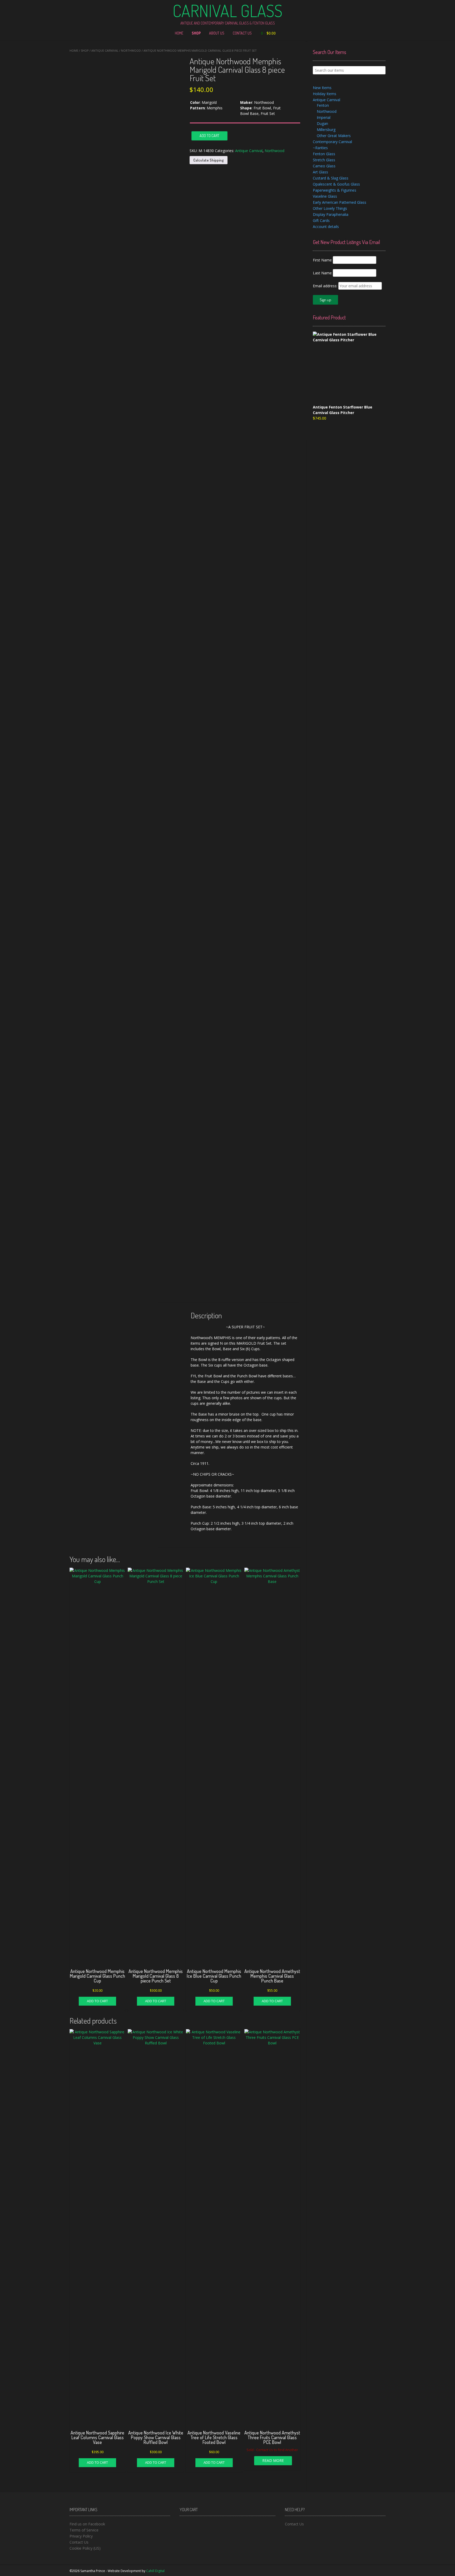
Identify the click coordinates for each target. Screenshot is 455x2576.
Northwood (131, 50)
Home (179, 33)
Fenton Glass (324, 154)
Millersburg (326, 130)
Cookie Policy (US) (85, 2548)
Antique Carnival (105, 50)
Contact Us (242, 33)
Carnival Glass (227, 11)
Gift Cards (321, 220)
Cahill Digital (155, 2571)
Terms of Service (84, 2530)
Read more (273, 2460)
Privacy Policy (81, 2536)
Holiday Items (325, 94)
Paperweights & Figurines (335, 190)
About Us (217, 33)
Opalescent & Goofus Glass (336, 184)
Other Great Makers (334, 136)
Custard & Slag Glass (331, 178)
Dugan (322, 123)
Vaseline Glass (325, 196)
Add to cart (209, 136)
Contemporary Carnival (332, 142)
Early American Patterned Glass (340, 202)
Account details (326, 227)
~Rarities (320, 148)
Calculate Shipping (209, 160)
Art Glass (320, 172)
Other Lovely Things (330, 208)
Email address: (326, 286)
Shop (196, 33)
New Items (322, 88)
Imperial (324, 117)
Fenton (323, 105)
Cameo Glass (324, 166)
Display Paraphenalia (331, 214)
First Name (322, 260)
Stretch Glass (324, 160)
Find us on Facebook (87, 2524)
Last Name (322, 273)
